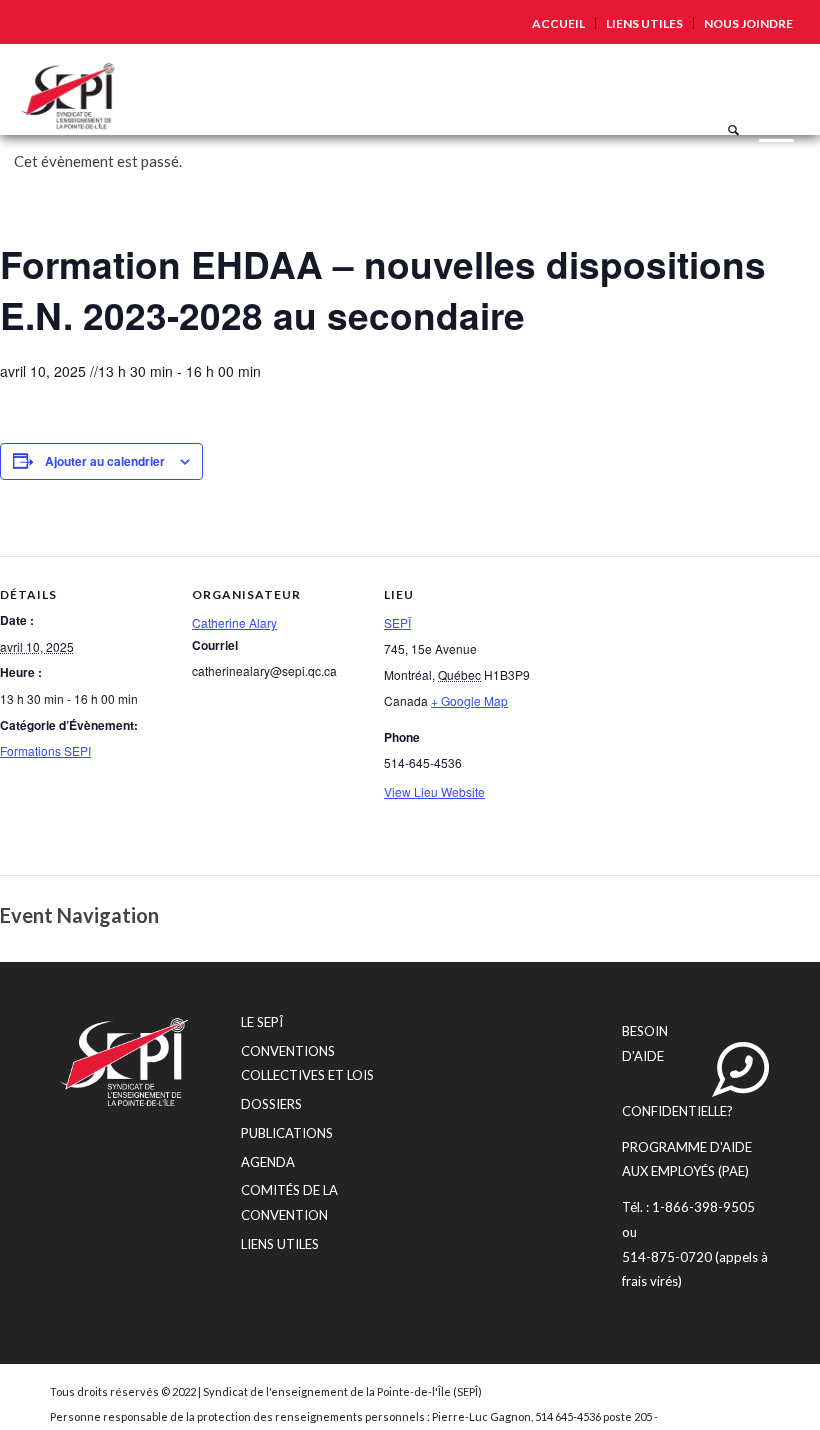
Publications (287, 1133)
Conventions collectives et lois (307, 1063)
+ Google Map (469, 700)
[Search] (723, 89)
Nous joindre (748, 23)
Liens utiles (644, 23)
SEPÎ (397, 622)
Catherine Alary (234, 622)
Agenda (268, 1162)
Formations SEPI (45, 750)
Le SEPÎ (262, 1022)
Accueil (558, 23)
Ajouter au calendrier (105, 461)
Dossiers (271, 1104)
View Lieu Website (434, 791)
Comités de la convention (289, 1202)
